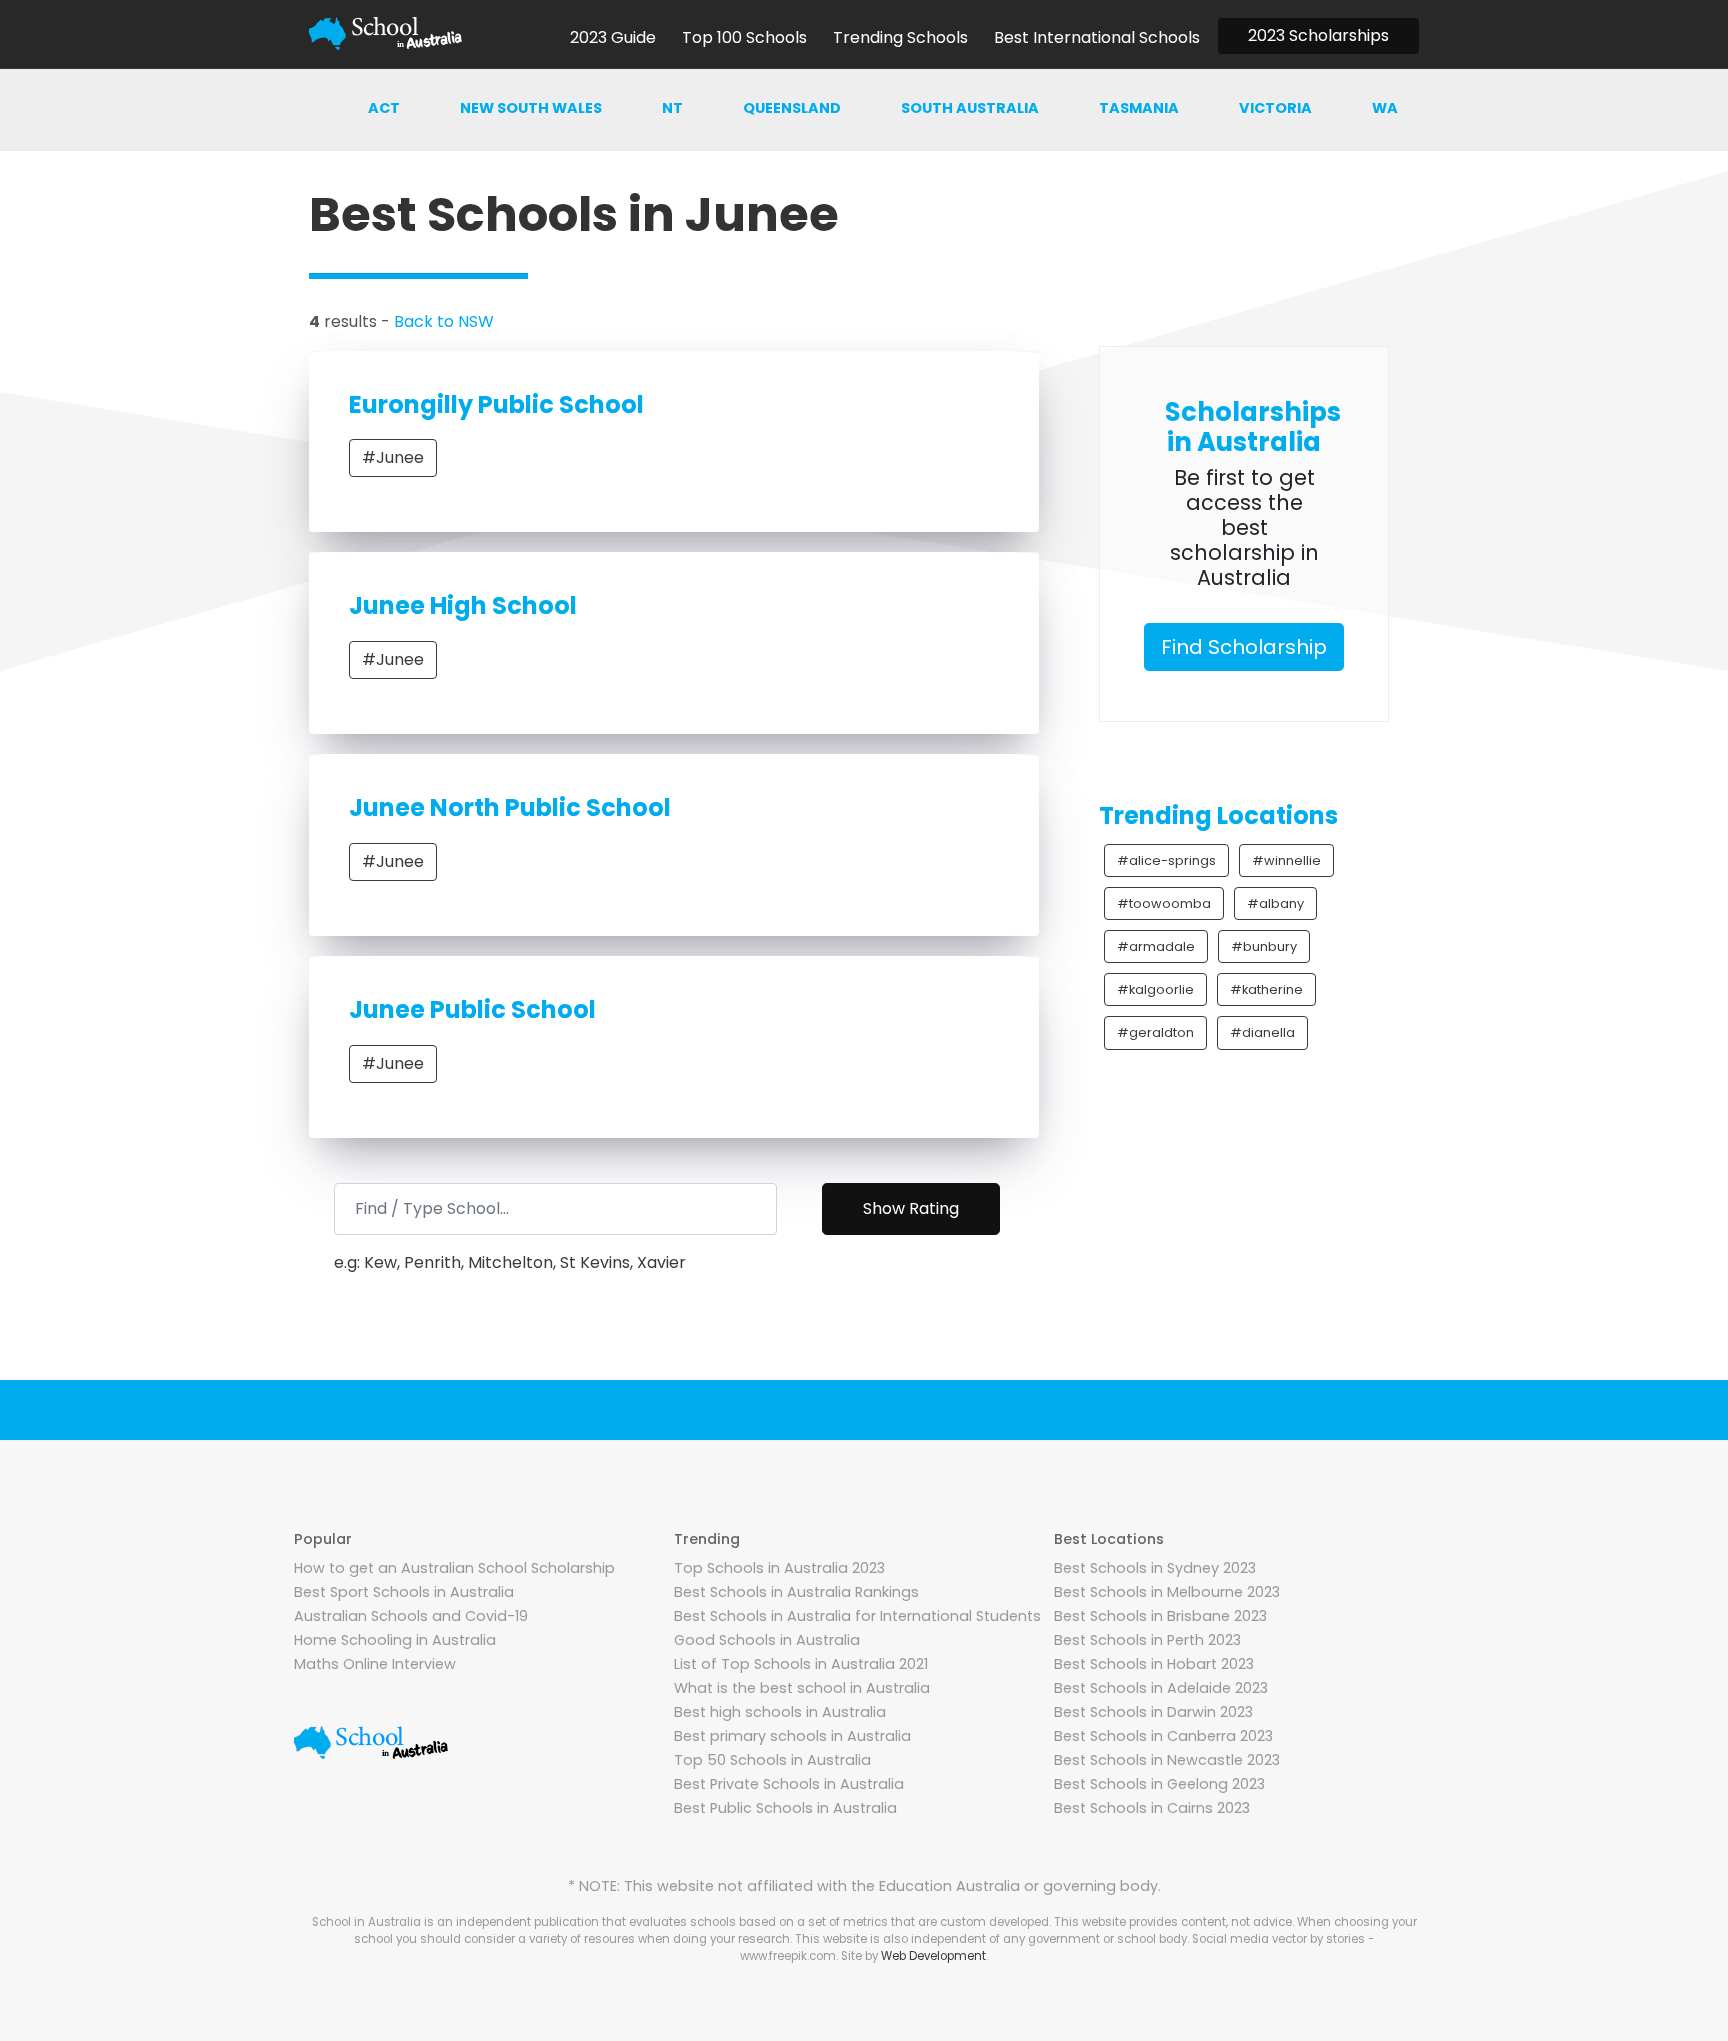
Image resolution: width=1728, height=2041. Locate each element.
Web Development (933, 1956)
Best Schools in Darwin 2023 (1153, 1712)
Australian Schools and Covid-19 (411, 1616)
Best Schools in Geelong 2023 (1159, 1784)
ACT (384, 108)
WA (1385, 108)
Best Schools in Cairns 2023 (1152, 1808)
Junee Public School (472, 1009)
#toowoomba (1164, 903)
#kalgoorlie (1155, 989)
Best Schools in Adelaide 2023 (1161, 1688)
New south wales (531, 108)
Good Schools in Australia (767, 1640)
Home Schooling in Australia (395, 1640)
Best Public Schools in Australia (785, 1808)
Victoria (1275, 108)
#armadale (1156, 946)
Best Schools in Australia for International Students (857, 1616)
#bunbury (1264, 946)
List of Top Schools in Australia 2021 (801, 1664)
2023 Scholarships (1318, 35)
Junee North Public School (510, 807)
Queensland (792, 108)
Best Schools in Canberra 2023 (1163, 1736)
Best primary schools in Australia (792, 1736)
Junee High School (463, 605)
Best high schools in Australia (780, 1712)
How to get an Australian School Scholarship (454, 1568)
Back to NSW (444, 321)
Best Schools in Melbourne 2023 (1167, 1592)
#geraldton (1155, 1032)
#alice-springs (1166, 860)
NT (672, 108)
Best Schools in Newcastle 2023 (1167, 1760)
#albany (1275, 903)
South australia (970, 108)
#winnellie (1286, 860)
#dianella (1262, 1032)
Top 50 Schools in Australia (772, 1760)
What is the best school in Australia (802, 1688)
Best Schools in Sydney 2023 (1155, 1568)
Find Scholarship (1244, 647)
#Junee (393, 457)
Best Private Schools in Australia (789, 1784)
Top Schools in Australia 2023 (779, 1568)
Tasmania (1139, 108)
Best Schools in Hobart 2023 (1154, 1664)
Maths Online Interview (375, 1664)
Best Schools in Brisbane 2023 (1160, 1616)
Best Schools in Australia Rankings (796, 1592)
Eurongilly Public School (496, 404)
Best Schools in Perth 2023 (1147, 1640)
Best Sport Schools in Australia (404, 1592)
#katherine (1266, 989)
